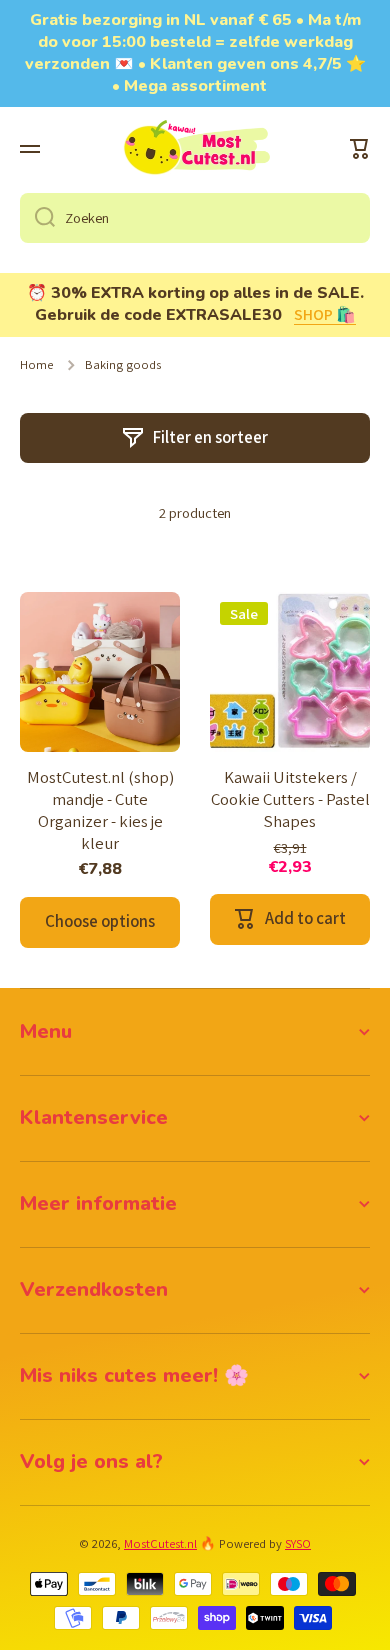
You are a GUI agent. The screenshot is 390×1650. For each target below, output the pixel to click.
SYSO (298, 1543)
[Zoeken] (37, 218)
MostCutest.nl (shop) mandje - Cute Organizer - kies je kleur (100, 810)
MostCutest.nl (160, 1543)
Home (36, 365)
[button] (360, 149)
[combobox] (195, 218)
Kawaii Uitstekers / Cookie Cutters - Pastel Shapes (290, 799)
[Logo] (195, 149)
